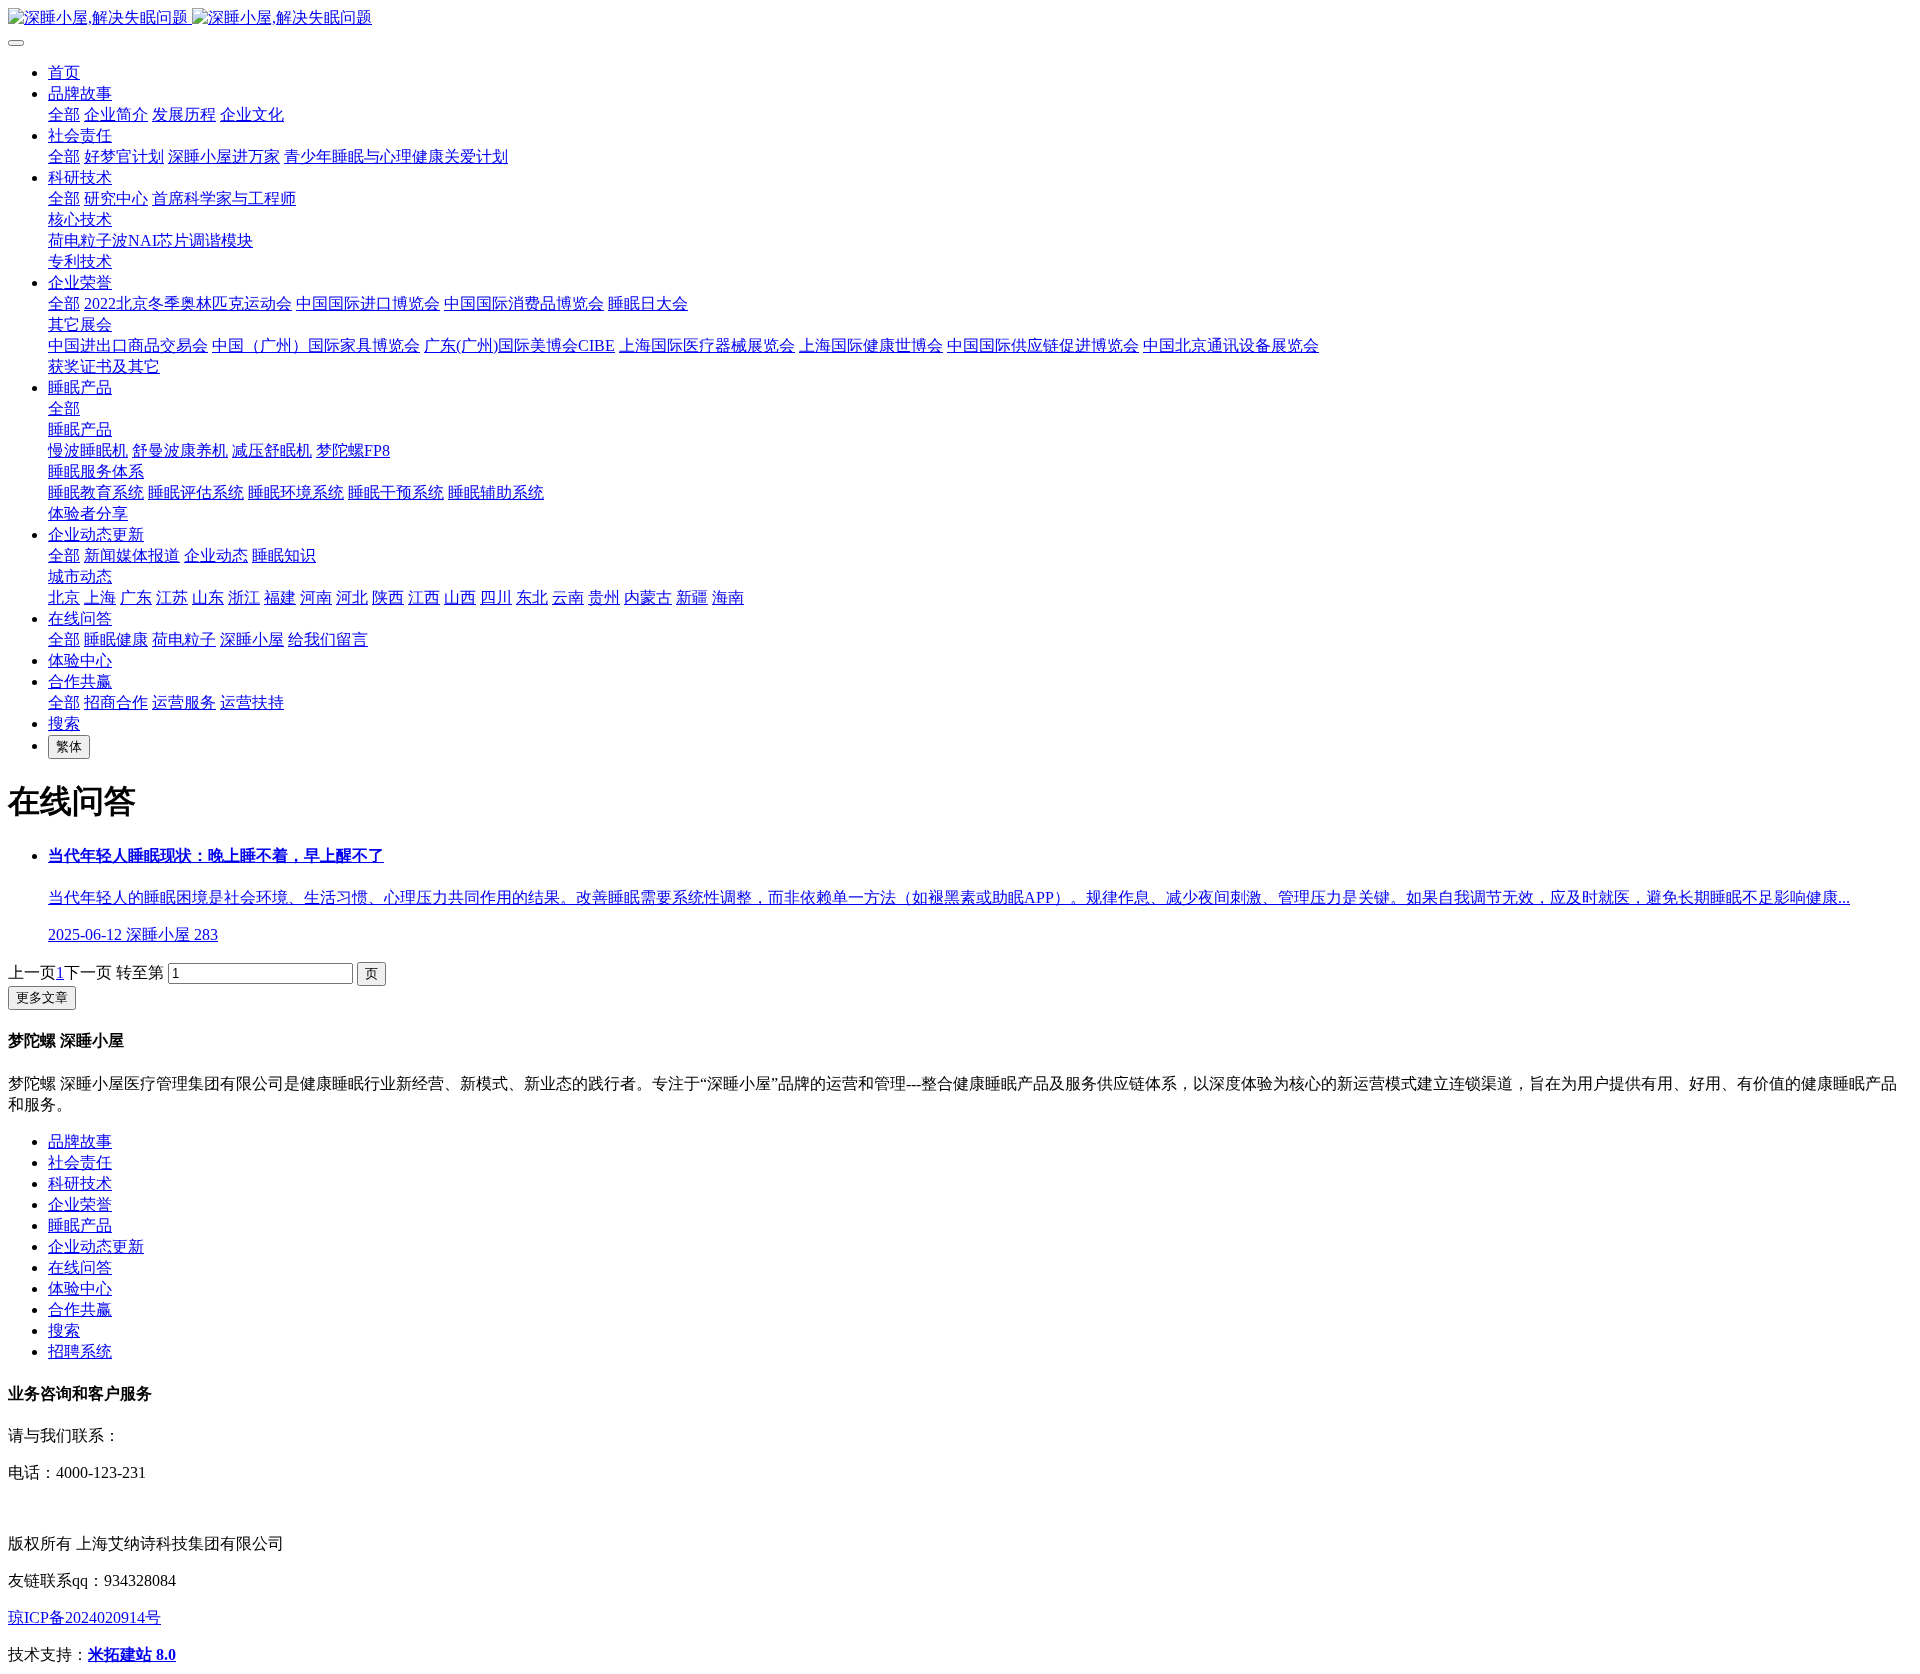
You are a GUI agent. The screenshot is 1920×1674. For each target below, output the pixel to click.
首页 (64, 72)
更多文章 (42, 997)
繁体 (69, 746)
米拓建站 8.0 (132, 1654)
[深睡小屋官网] (960, 18)
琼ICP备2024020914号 (84, 1617)
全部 (64, 114)
